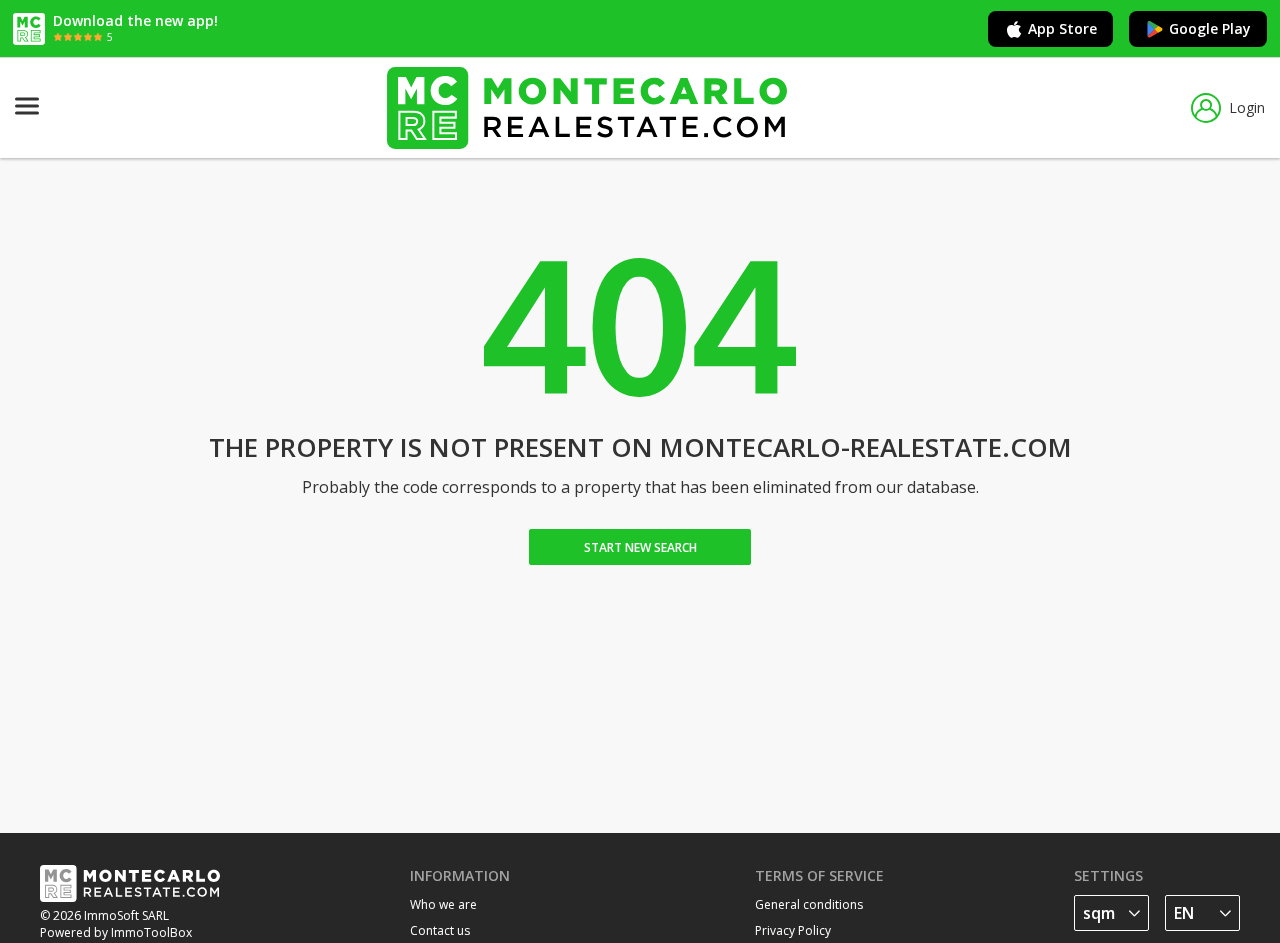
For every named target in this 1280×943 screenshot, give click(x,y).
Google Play (1210, 28)
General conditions (809, 904)
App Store (1062, 28)
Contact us (440, 930)
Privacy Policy (793, 930)
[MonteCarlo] (587, 107)
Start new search (640, 547)
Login (1247, 107)
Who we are (443, 904)
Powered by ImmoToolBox (116, 932)
